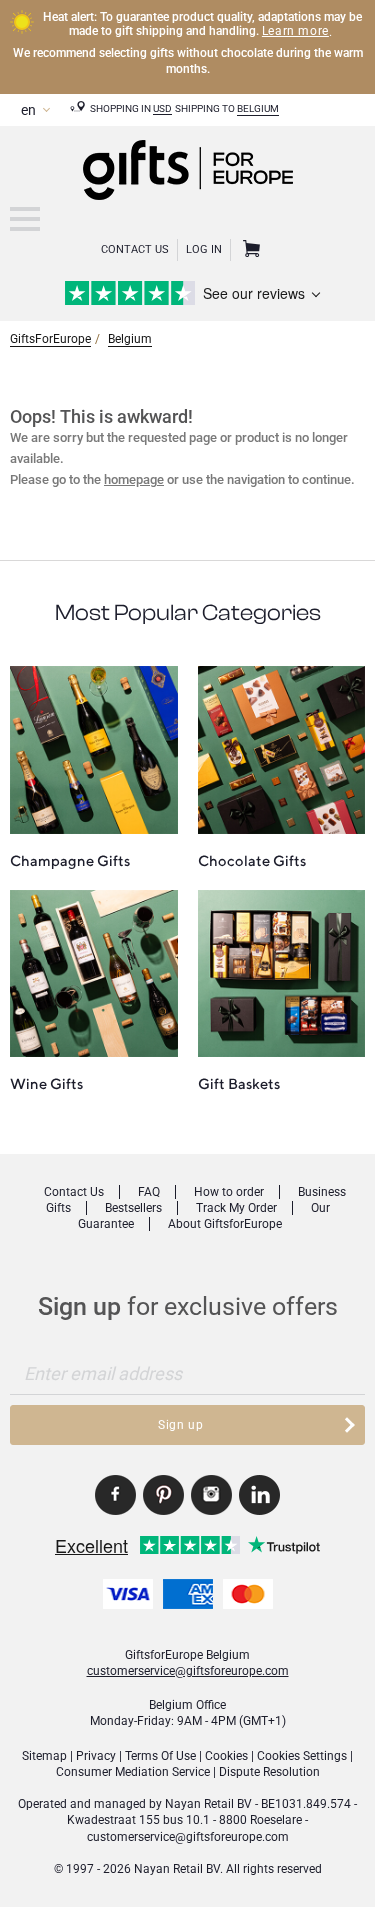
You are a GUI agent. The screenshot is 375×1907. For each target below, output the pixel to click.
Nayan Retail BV (208, 1804)
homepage (134, 479)
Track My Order (236, 1208)
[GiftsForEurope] (25, 219)
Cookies (226, 1756)
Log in (204, 249)
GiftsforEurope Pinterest (163, 1495)
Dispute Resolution (269, 1772)
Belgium (258, 108)
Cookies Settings (302, 1756)
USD (162, 108)
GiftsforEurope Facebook (115, 1495)
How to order (229, 1192)
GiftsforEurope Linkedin (259, 1495)
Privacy (96, 1756)
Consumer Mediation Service (133, 1772)
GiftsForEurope (50, 339)
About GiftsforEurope (225, 1224)
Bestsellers (133, 1208)
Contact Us (135, 249)
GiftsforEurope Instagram (211, 1495)
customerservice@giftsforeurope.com (188, 1671)
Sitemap (44, 1756)
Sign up (180, 1425)
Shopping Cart (249, 250)
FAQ (149, 1192)
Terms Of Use (160, 1756)
